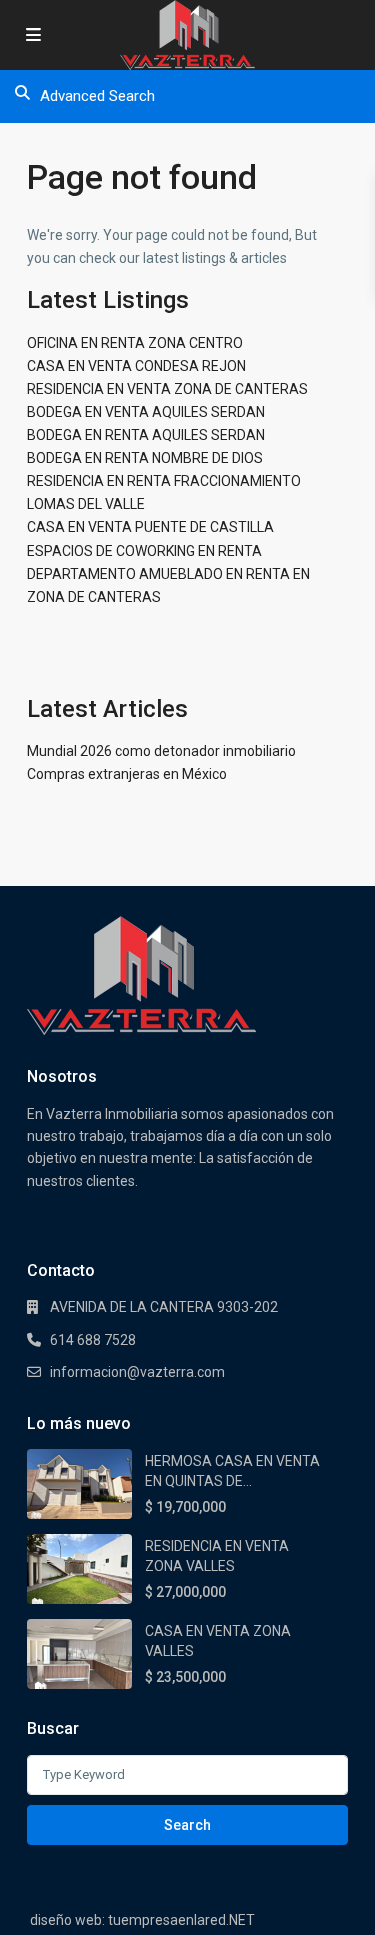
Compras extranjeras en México (127, 774)
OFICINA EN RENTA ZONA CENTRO (135, 343)
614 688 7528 (93, 1340)
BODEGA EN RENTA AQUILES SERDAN (146, 435)
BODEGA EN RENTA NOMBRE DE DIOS (145, 458)
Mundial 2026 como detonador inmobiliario (161, 751)
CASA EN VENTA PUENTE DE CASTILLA (150, 527)
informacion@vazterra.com (137, 1372)
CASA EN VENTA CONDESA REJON (136, 366)
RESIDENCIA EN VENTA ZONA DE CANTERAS (167, 389)
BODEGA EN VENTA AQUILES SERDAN (146, 412)
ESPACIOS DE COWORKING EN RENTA (144, 551)
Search (187, 1825)
